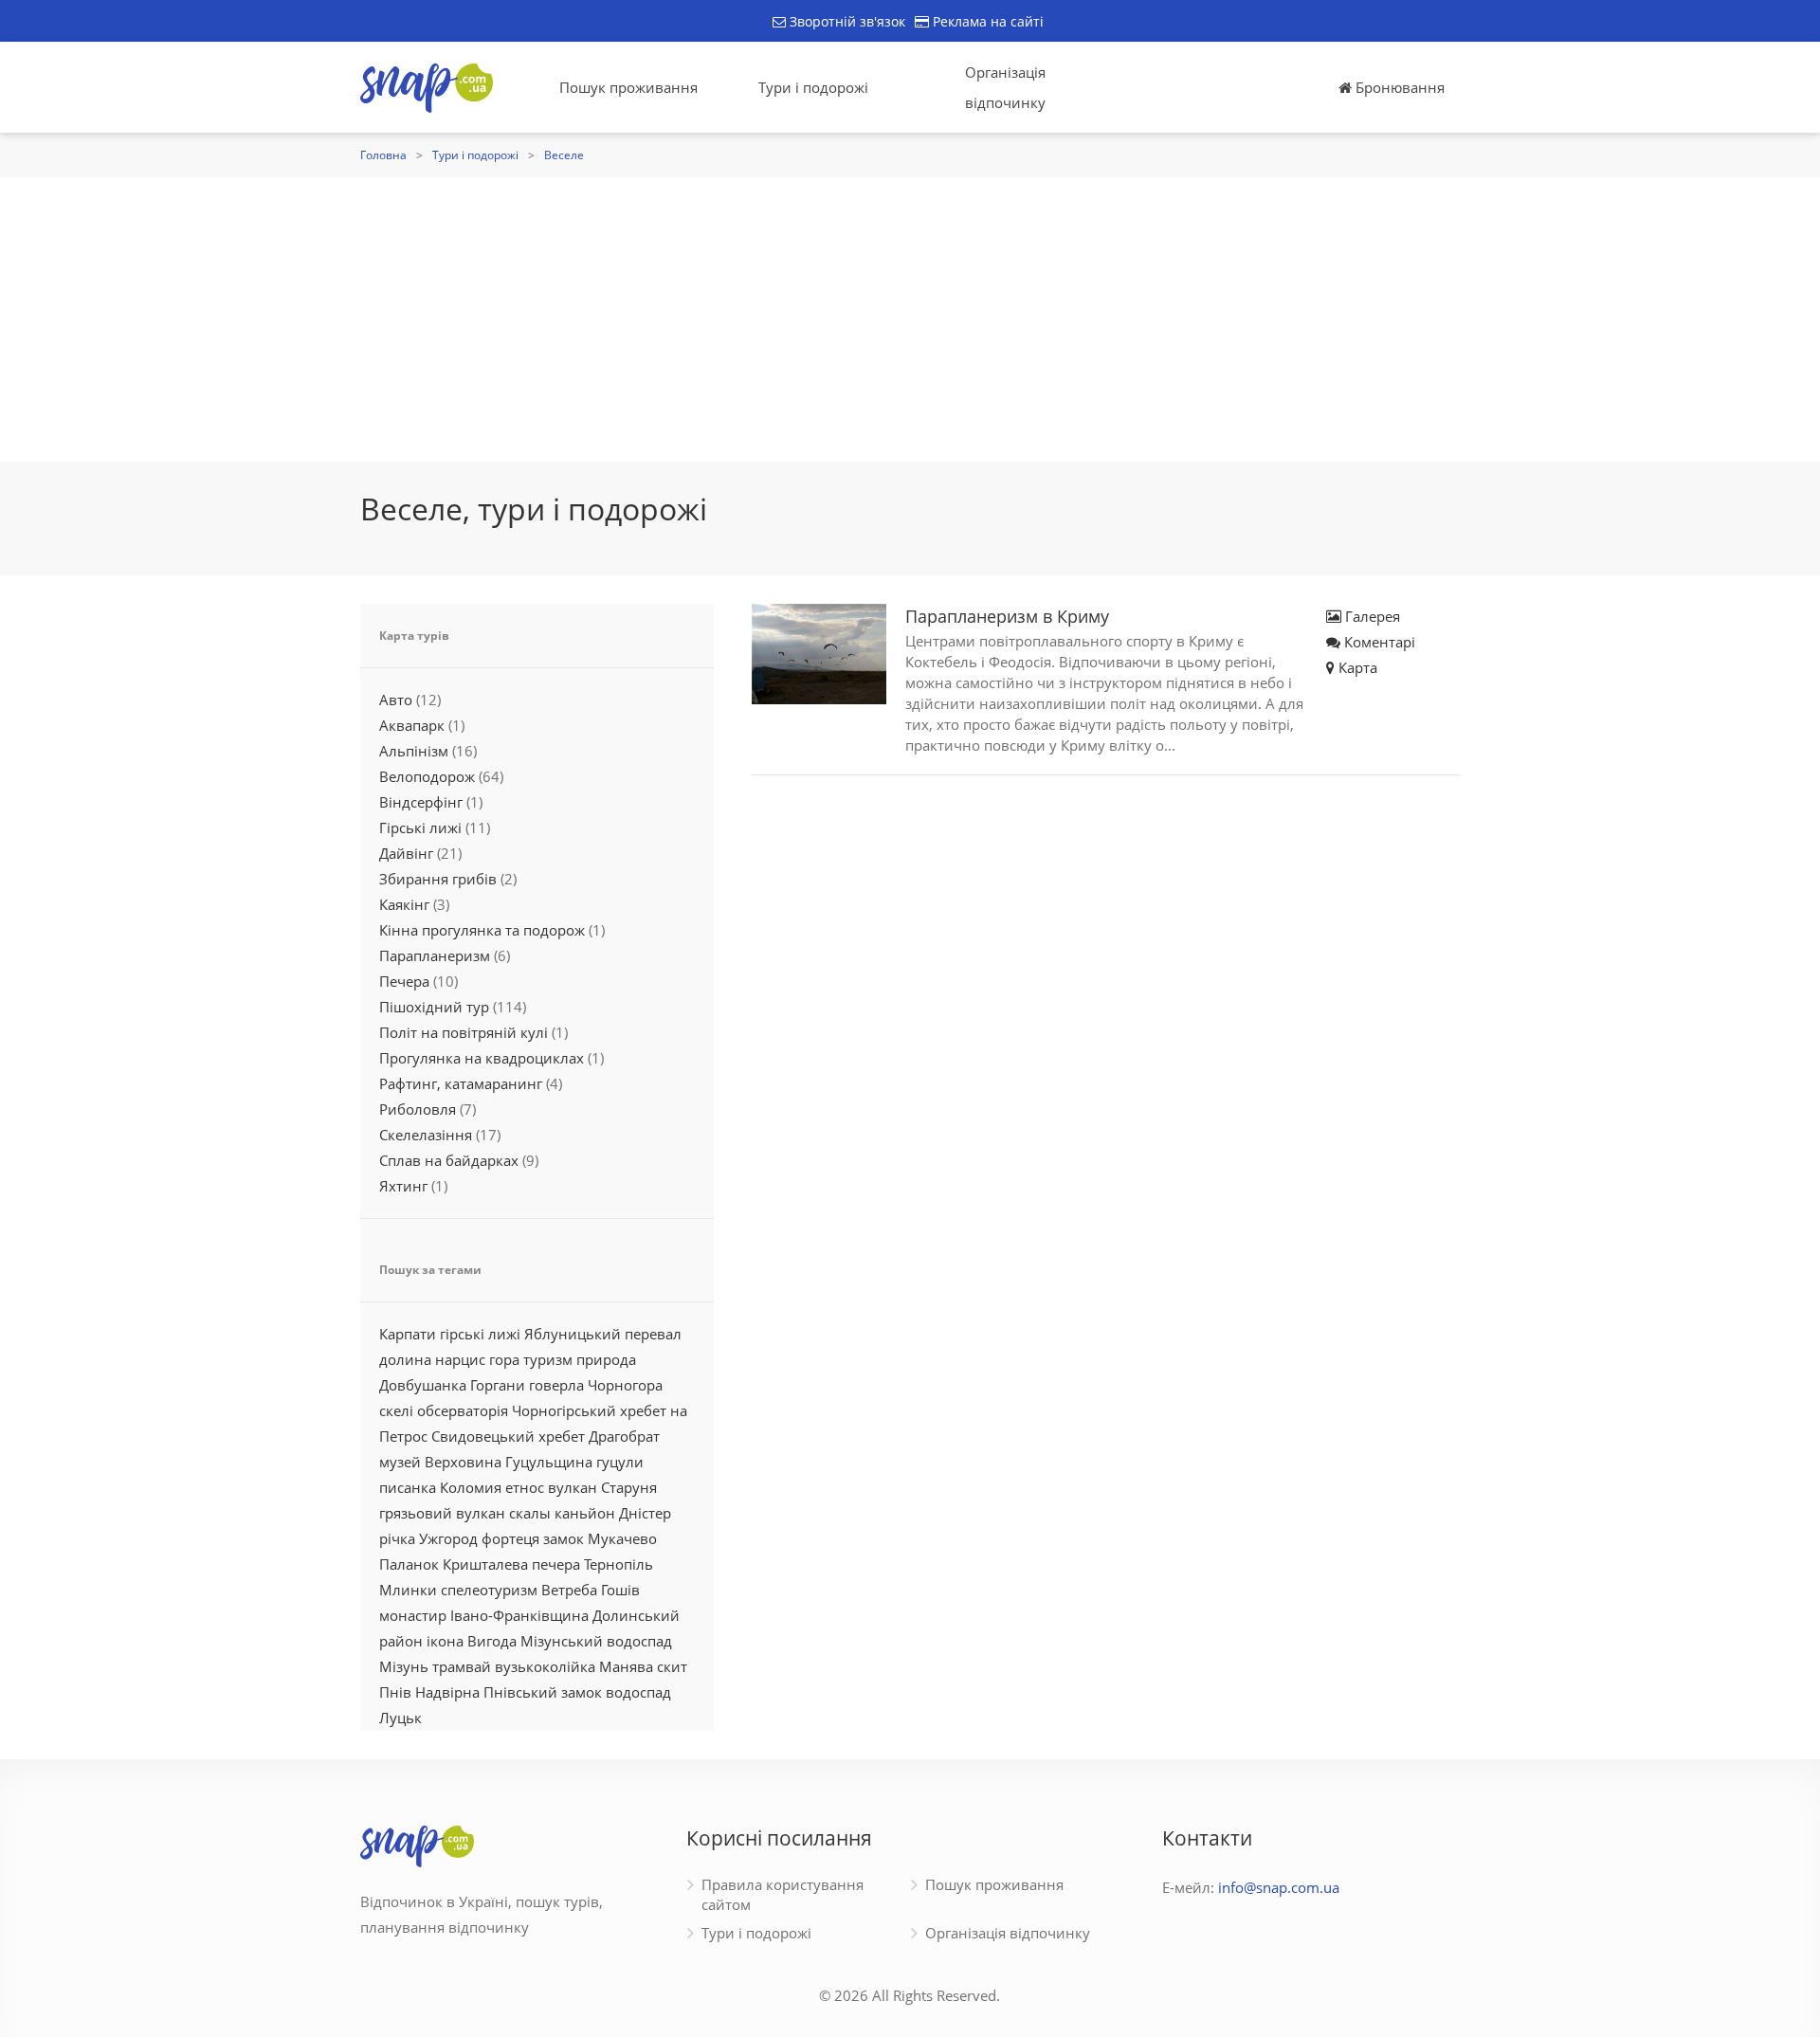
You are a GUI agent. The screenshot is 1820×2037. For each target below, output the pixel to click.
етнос (525, 1487)
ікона (445, 1641)
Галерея (1371, 616)
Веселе (564, 155)
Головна (383, 155)
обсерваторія (463, 1410)
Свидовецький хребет (508, 1436)
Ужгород (448, 1538)
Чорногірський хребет (589, 1410)
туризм (548, 1359)
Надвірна (447, 1692)
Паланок (409, 1564)
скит (672, 1666)
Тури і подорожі (813, 87)
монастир (413, 1615)
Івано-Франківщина (519, 1615)
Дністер (645, 1513)
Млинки (408, 1590)
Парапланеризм (435, 955)
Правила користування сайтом (783, 1894)
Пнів (395, 1692)
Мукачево (622, 1538)
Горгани (498, 1385)
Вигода (492, 1641)
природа (606, 1359)
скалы (530, 1513)
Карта (1356, 667)
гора (504, 1359)
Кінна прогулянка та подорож (482, 930)
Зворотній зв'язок (846, 21)
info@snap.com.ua (1279, 1887)
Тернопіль (619, 1564)
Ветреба (569, 1590)
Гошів (620, 1590)
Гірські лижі (420, 828)
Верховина (463, 1462)
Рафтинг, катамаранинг (461, 1083)
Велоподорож (427, 776)
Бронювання (1398, 87)
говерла (556, 1385)
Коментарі (1378, 642)
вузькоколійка (545, 1666)
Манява (626, 1666)
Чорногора (625, 1385)
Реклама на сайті (986, 21)
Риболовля (418, 1109)
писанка (408, 1487)
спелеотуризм (489, 1590)
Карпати (408, 1334)
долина (405, 1359)
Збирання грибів (438, 879)
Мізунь (404, 1666)
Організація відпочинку (1005, 87)
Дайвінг (406, 853)
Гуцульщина (549, 1462)
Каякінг (404, 904)
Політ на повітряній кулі (464, 1032)
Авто (396, 700)
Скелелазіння (426, 1135)
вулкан (573, 1487)
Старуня (629, 1487)
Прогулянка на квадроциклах (482, 1058)
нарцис (460, 1359)
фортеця (510, 1538)
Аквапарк (412, 725)
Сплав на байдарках (449, 1160)
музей (400, 1462)
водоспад (638, 1692)
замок (564, 1538)
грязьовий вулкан (442, 1513)
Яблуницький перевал (603, 1334)
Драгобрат (624, 1436)
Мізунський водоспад (596, 1641)
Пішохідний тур (434, 1007)
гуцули (620, 1462)
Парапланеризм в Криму (1007, 616)
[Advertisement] (910, 319)
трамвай (462, 1666)
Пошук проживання (628, 87)
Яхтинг (403, 1186)
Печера (404, 981)
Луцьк (400, 1718)
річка (397, 1538)
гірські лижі (480, 1334)
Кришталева (485, 1564)
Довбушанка (423, 1385)
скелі (396, 1410)
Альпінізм (414, 751)
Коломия (471, 1487)
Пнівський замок (543, 1692)
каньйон (585, 1513)
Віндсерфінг (421, 802)
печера (556, 1564)
